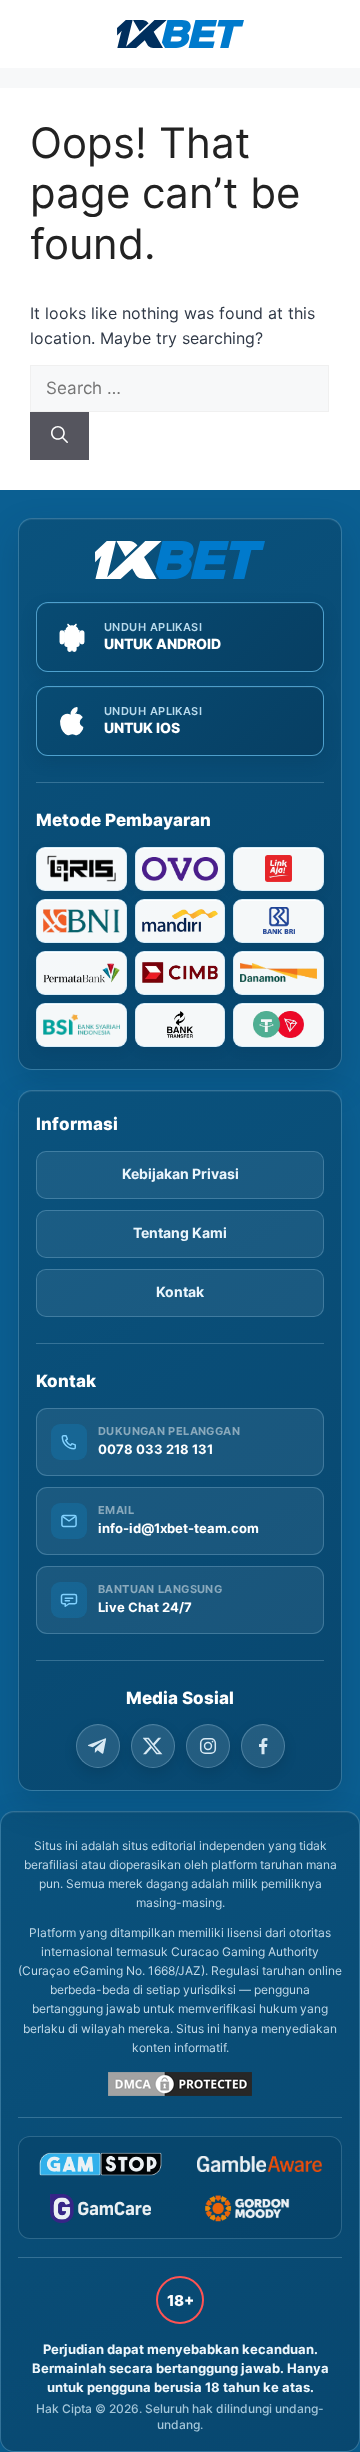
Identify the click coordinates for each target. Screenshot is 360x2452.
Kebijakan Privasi (180, 1173)
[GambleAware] (259, 2164)
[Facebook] (263, 1746)
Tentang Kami (180, 1232)
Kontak (180, 1291)
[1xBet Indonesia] (180, 560)
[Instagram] (208, 1746)
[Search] (59, 436)
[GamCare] (100, 2208)
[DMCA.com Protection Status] (180, 2084)
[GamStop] (100, 2164)
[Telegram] (98, 1746)
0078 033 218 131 (155, 1449)
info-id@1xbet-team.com (178, 1528)
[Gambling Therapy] (259, 2208)
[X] (153, 1746)
